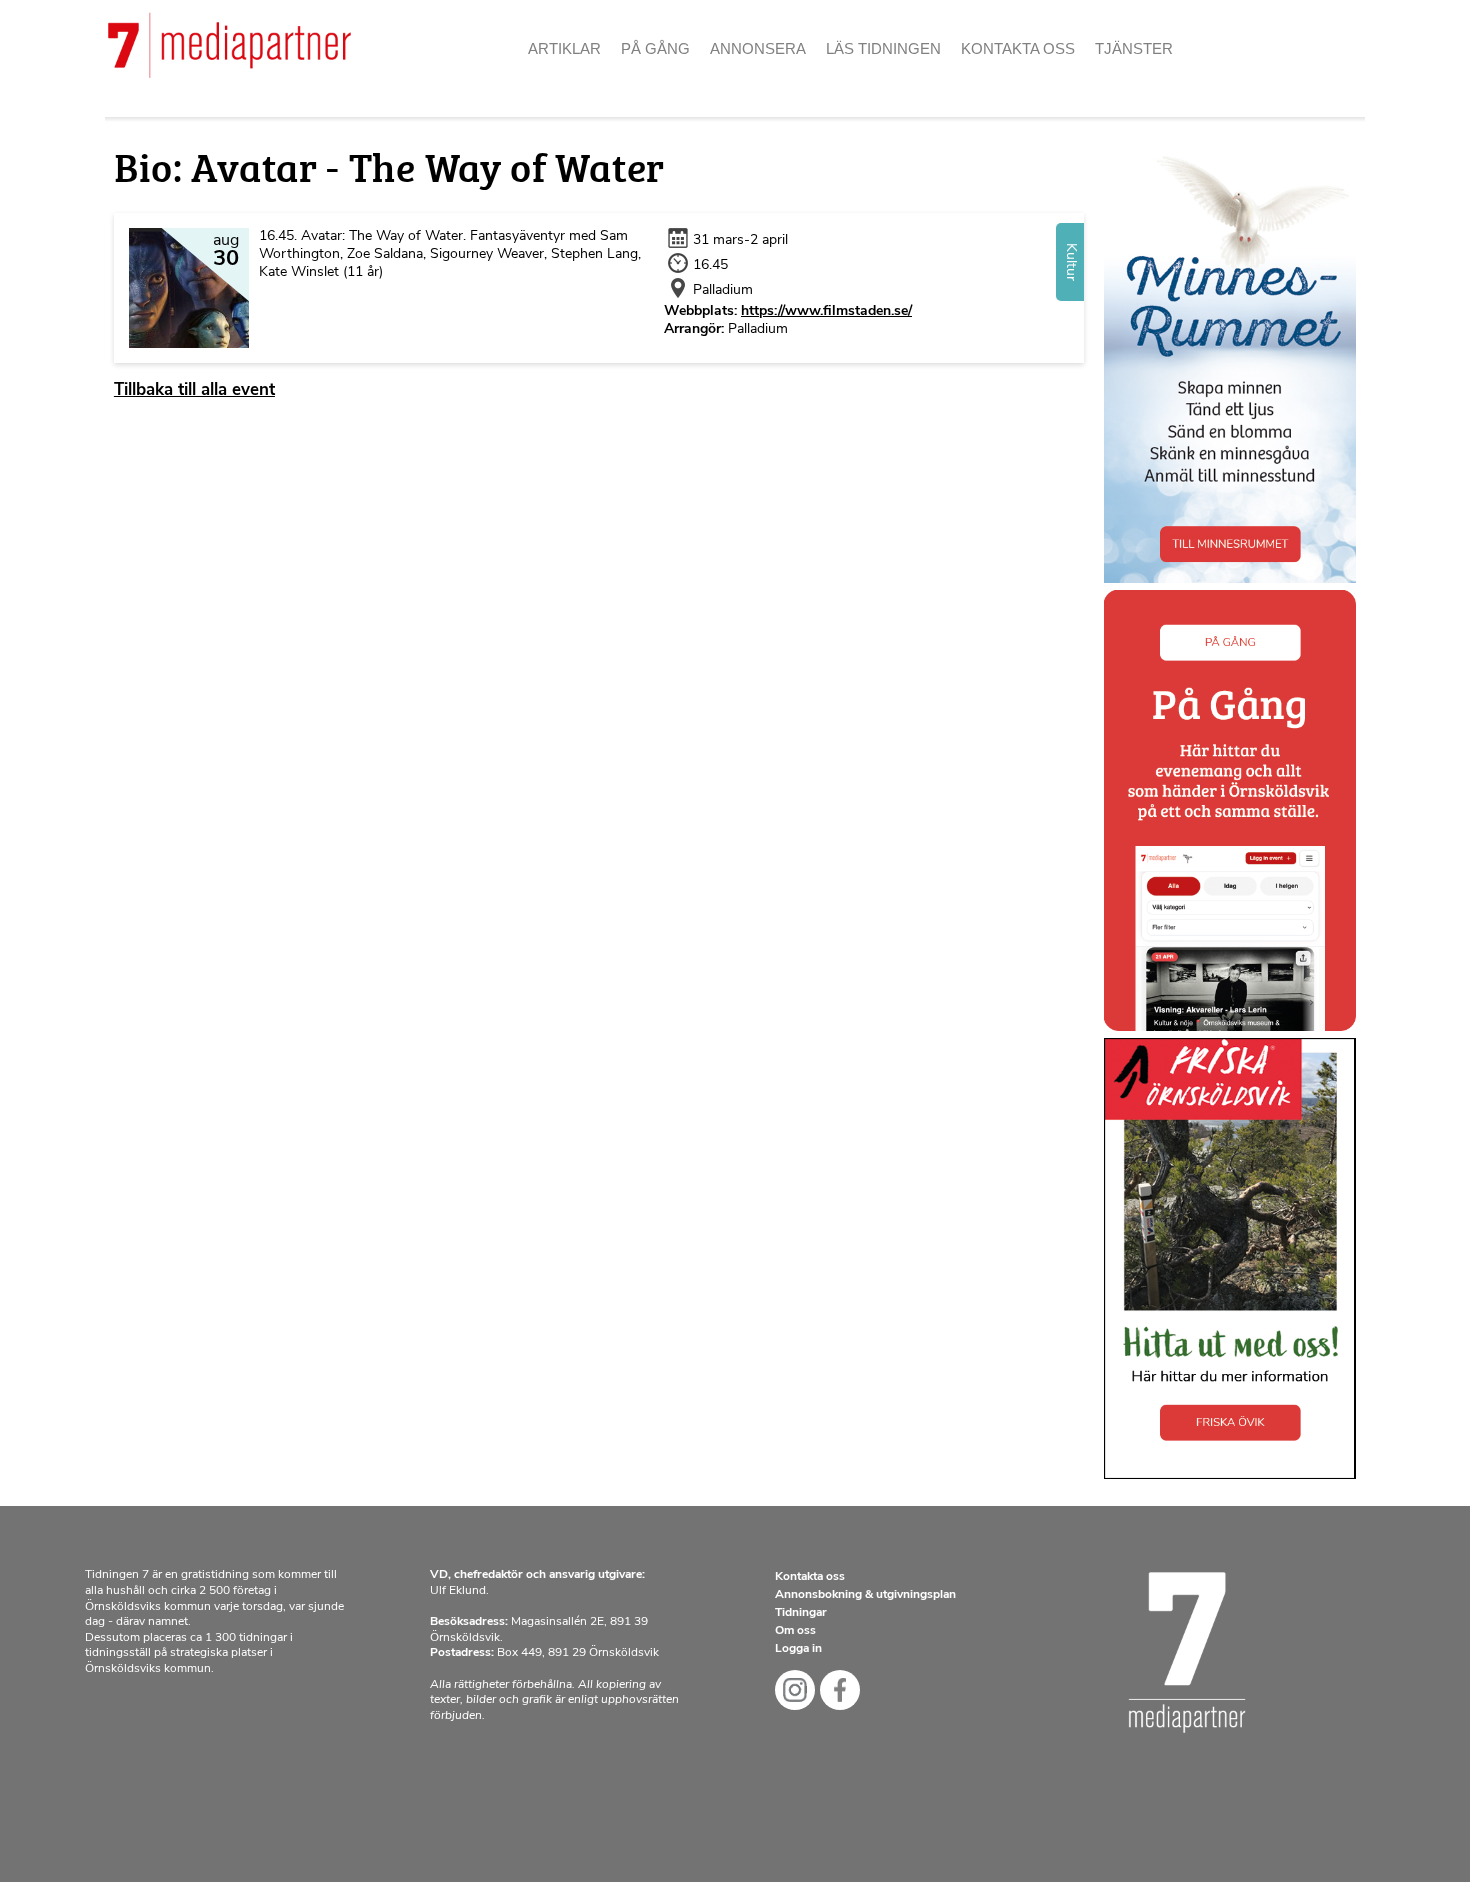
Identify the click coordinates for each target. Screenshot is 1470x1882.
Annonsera (758, 48)
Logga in (798, 1649)
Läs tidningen (883, 48)
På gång (655, 48)
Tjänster (1134, 48)
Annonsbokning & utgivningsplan (865, 1595)
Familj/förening (784, 79)
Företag (753, 115)
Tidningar (801, 1613)
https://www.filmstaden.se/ (826, 311)
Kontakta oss (1018, 48)
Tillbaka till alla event (194, 390)
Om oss (998, 79)
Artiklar (564, 48)
